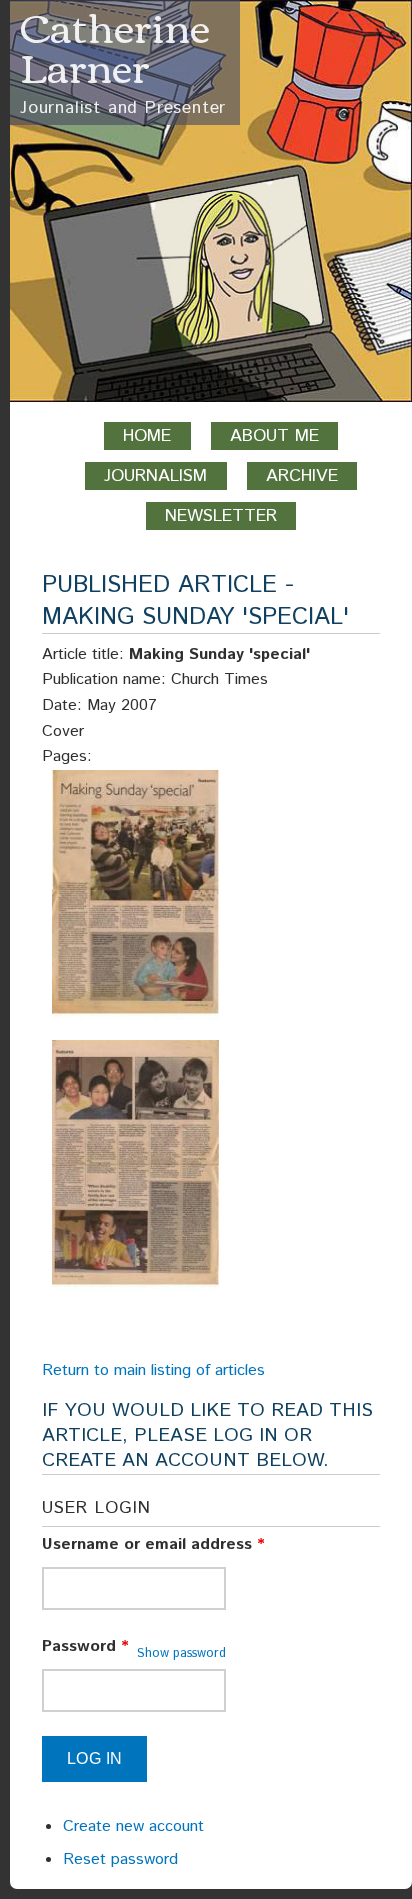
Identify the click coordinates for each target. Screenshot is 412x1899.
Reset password (120, 1859)
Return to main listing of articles (153, 1370)
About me (274, 436)
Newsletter (221, 516)
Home (147, 436)
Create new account (133, 1826)
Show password (181, 1653)
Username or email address (153, 1544)
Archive (302, 476)
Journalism (155, 476)
